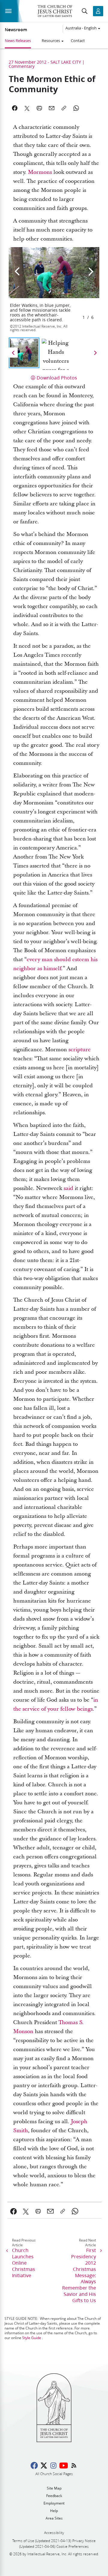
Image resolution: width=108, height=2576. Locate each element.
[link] (14, 2211)
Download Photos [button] (57, 378)
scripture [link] (79, 1050)
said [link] (68, 1188)
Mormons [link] (40, 172)
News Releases (18, 41)
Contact (78, 41)
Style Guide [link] (32, 2338)
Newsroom (16, 30)
